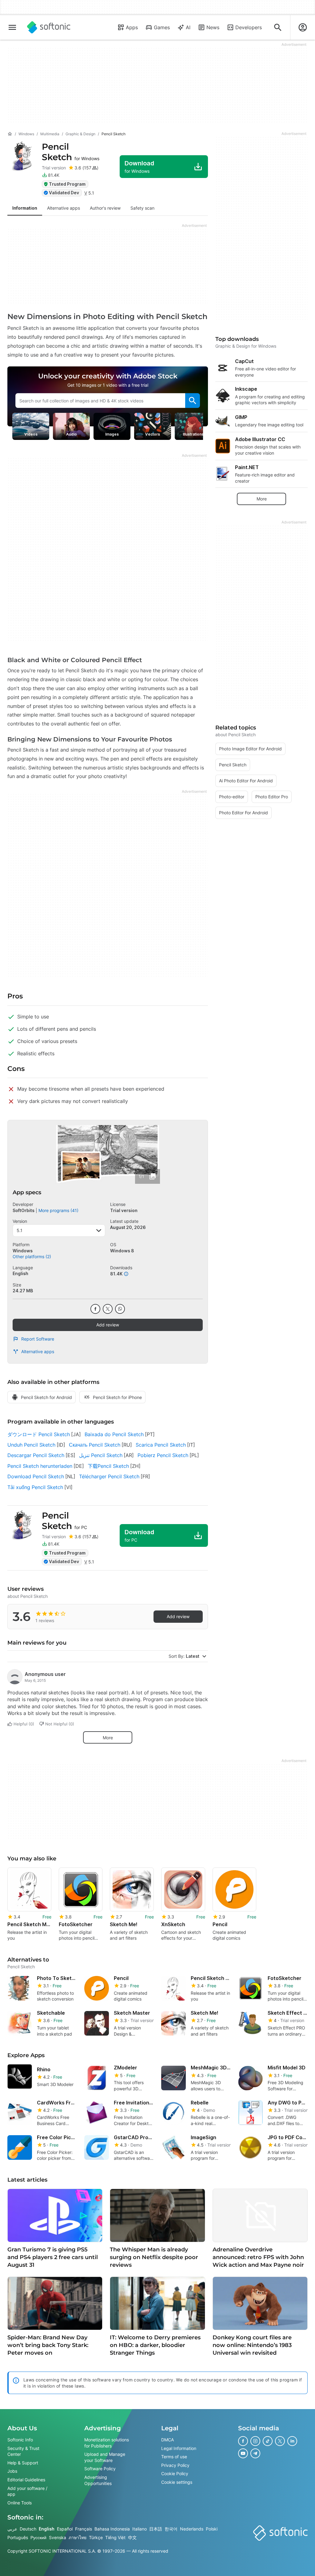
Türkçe (96, 2537)
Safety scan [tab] (142, 208)
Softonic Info (20, 2440)
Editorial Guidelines (26, 2480)
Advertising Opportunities (98, 2480)
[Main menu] (12, 27)
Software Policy (100, 2469)
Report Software (38, 1339)
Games (162, 27)
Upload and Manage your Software (105, 2457)
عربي (12, 2529)
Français (84, 2529)
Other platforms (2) (32, 1256)
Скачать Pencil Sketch (95, 1445)
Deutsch (28, 2529)
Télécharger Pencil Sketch (109, 1476)
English (47, 2529)
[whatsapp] (120, 1309)
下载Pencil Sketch (108, 1466)
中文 (132, 2537)
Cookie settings (177, 2482)
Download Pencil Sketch (36, 1476)
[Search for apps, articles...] (278, 27)
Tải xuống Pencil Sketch (35, 1487)
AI (188, 27)
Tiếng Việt (115, 2537)
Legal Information (179, 2448)
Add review (108, 1325)
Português (18, 2537)
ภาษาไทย (78, 2537)
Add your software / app (27, 2491)
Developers (249, 27)
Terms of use (174, 2457)
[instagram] (255, 2441)
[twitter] (108, 1309)
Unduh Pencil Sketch (31, 1445)
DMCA (167, 2440)
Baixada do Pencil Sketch (114, 1434)
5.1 (20, 1230)
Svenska (58, 2537)
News (213, 27)
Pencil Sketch (71, 152)
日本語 (156, 2529)
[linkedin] (292, 2441)
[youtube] (243, 2453)
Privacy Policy (175, 2465)
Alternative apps (38, 1351)
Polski (212, 2529)
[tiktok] (268, 2441)
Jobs (12, 2471)
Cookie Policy (175, 2473)
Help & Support (23, 2463)
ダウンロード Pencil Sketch (39, 1434)
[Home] (10, 134)
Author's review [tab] (105, 208)
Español (65, 2529)
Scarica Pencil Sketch (161, 1445)
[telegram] (255, 2453)
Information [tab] (25, 208)
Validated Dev (64, 193)
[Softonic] (49, 27)
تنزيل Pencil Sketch (101, 1455)
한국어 (171, 2529)
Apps (132, 27)
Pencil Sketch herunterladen (40, 1466)
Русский (38, 2537)
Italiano (140, 2529)
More (108, 1738)
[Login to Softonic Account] (303, 27)
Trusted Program (67, 184)
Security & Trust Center (23, 2451)
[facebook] (95, 1309)
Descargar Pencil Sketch (36, 1455)
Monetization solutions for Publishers (107, 2443)
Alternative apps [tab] (64, 208)
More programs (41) (58, 1210)
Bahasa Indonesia (112, 2529)
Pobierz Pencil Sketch (163, 1455)
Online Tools (20, 2503)
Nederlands (192, 2529)
